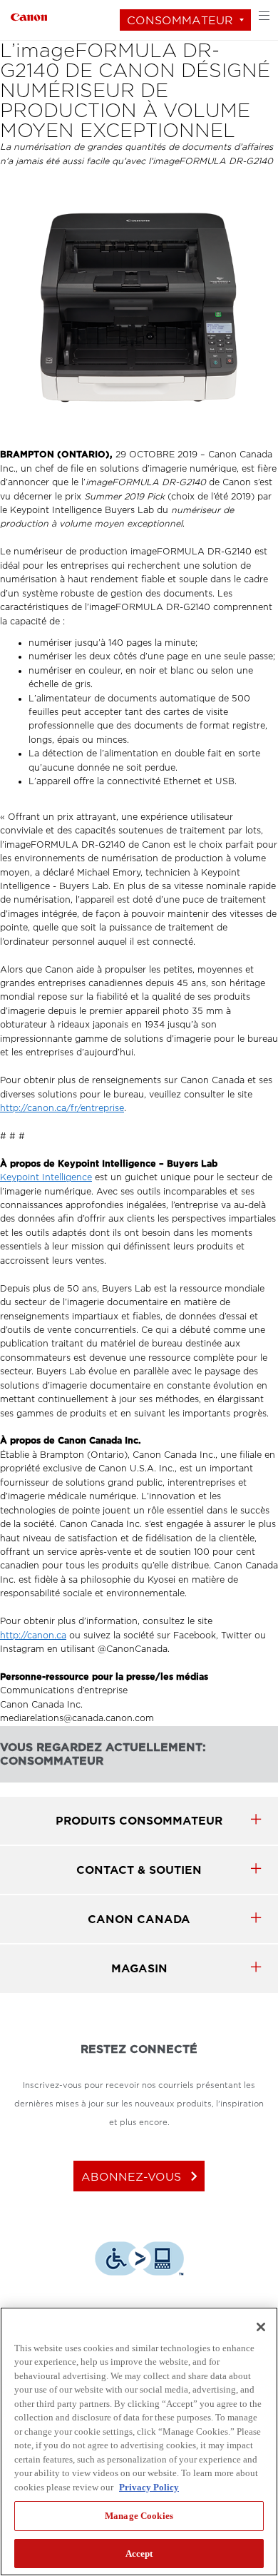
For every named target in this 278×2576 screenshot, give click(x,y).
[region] (139, 2441)
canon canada (139, 1919)
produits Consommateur (139, 1821)
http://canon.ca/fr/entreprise (62, 1108)
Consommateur (180, 20)
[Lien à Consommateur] (29, 15)
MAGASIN (139, 1968)
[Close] (261, 2327)
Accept (139, 2554)
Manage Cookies (139, 2516)
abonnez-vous (142, 2176)
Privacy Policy (149, 2487)
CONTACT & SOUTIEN (139, 1870)
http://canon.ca (33, 1636)
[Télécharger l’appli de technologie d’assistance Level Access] (139, 2261)
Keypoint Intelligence (46, 1177)
